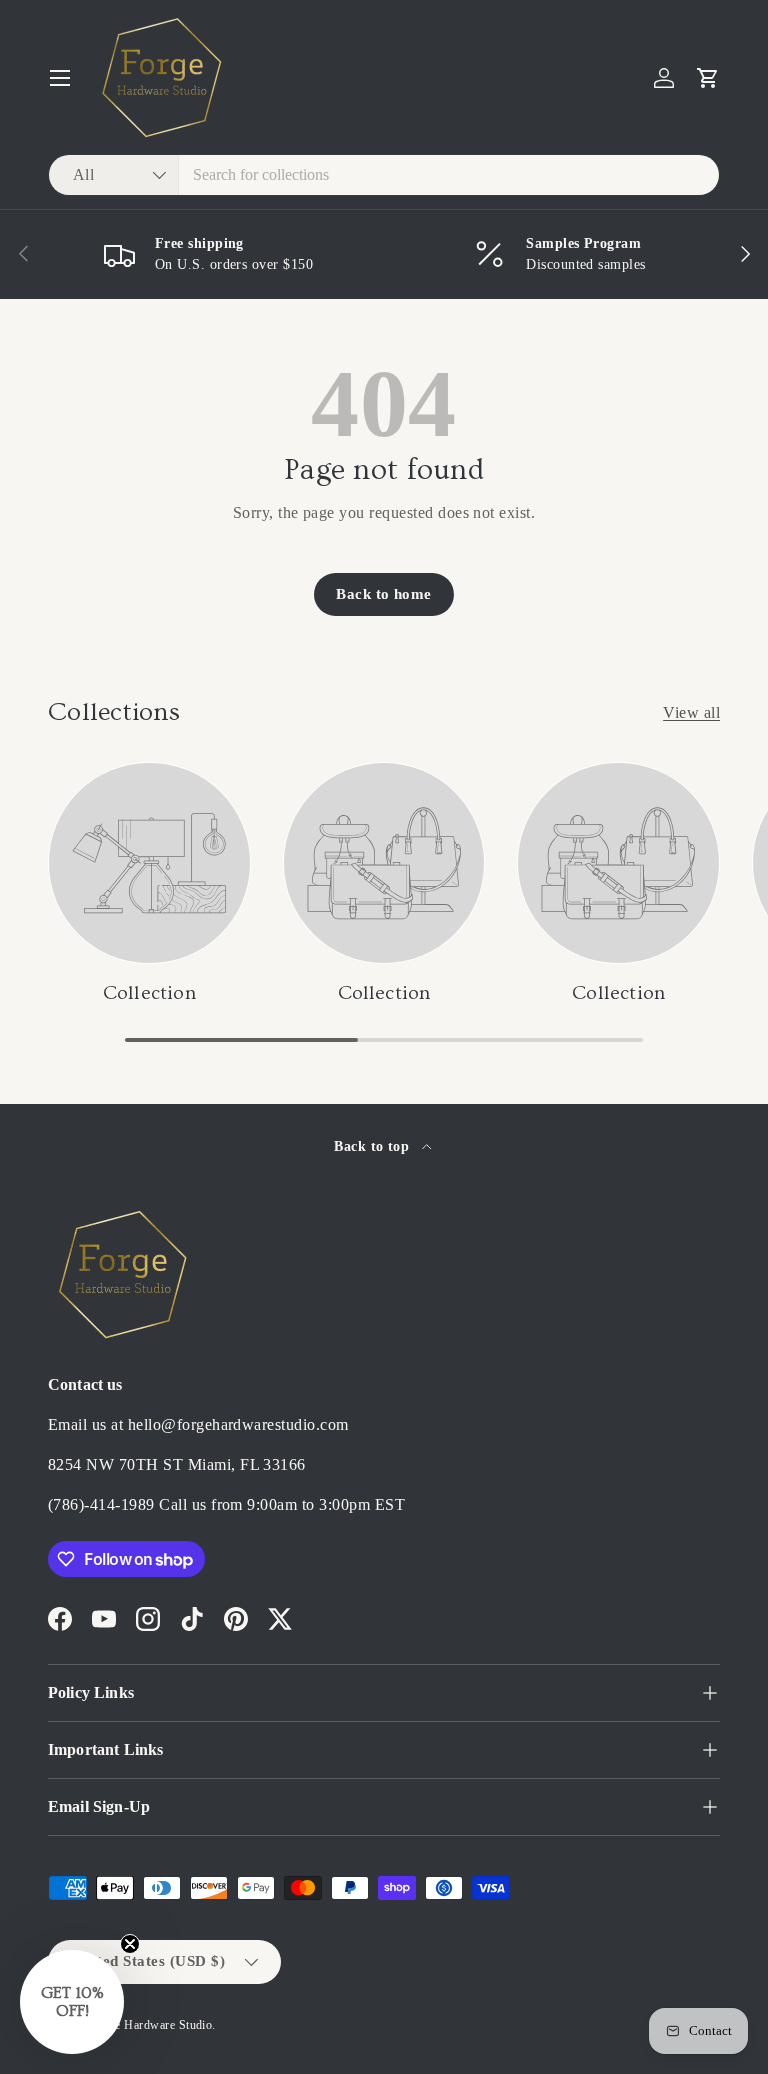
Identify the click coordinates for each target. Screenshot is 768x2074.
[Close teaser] (130, 1944)
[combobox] (384, 175)
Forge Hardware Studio (151, 2025)
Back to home (384, 594)
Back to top (374, 1146)
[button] (708, 78)
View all (691, 712)
